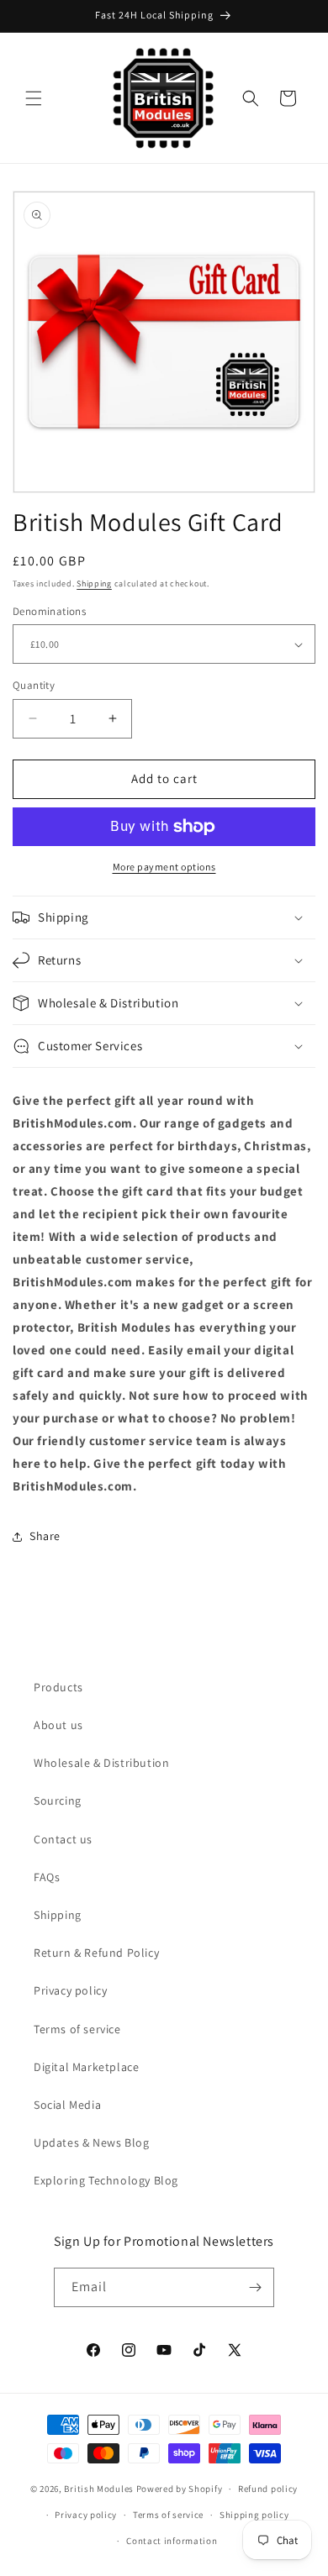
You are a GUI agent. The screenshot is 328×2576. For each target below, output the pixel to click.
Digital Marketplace (86, 2067)
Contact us (63, 1839)
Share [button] (45, 1536)
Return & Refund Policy (96, 1953)
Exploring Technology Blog (106, 2180)
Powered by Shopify (180, 2489)
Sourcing (58, 1801)
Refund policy (268, 2489)
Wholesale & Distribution (101, 1763)
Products (58, 1687)
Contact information (172, 2541)
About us (58, 1725)
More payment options (164, 867)
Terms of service (77, 2029)
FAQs (47, 1877)
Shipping (94, 584)
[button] (34, 98)
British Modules (99, 2489)
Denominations (49, 611)
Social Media (67, 2105)
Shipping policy (254, 2515)
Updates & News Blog (91, 2142)
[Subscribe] (255, 2287)
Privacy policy (70, 1990)
